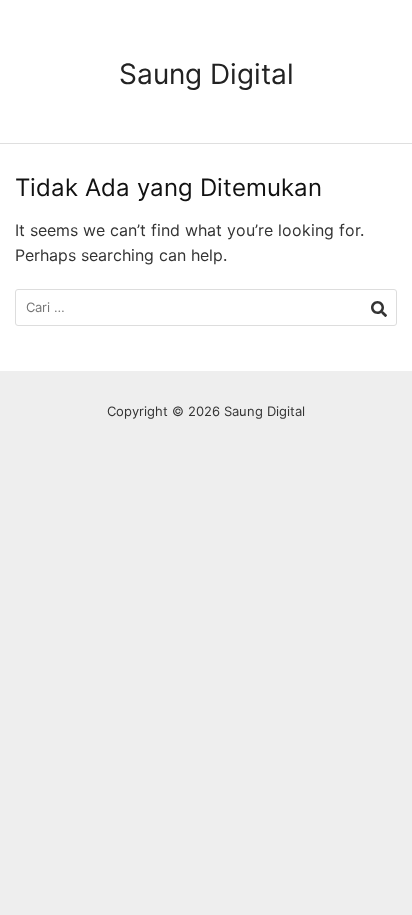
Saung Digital (206, 74)
